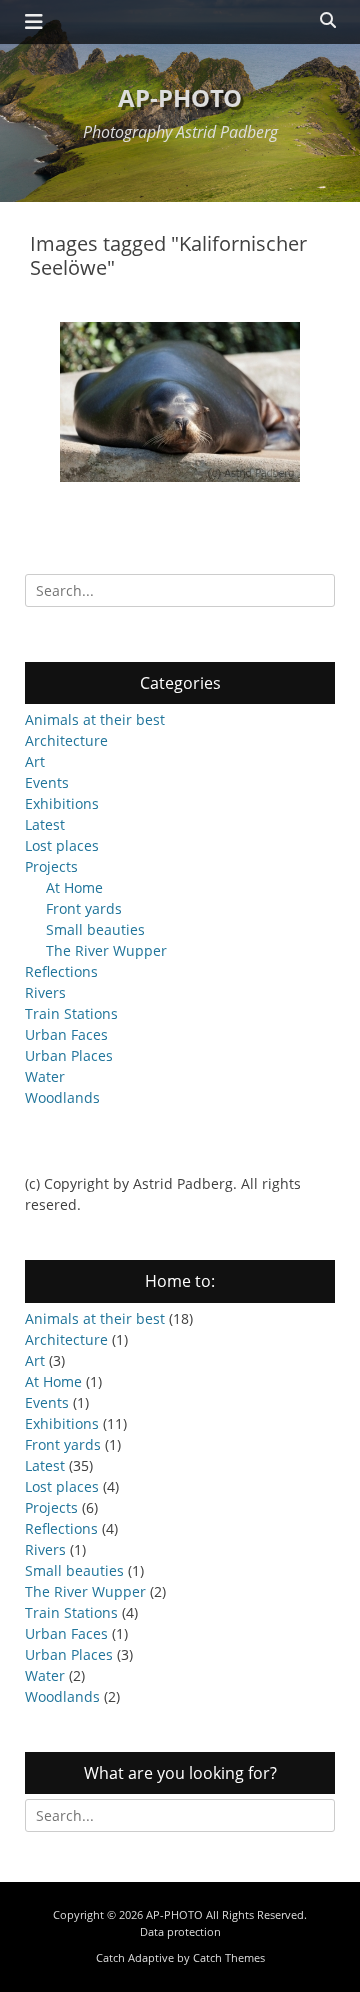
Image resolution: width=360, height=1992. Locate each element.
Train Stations (71, 1013)
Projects (51, 866)
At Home (74, 887)
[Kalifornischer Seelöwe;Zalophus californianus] (180, 402)
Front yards (84, 908)
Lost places (62, 845)
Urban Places (69, 1055)
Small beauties (95, 929)
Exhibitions (62, 803)
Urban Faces (66, 1034)
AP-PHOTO (180, 97)
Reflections (61, 971)
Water (45, 1076)
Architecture (66, 740)
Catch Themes (229, 1957)
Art (35, 761)
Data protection (180, 1931)
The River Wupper (106, 950)
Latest (45, 824)
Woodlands (62, 1097)
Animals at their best (95, 719)
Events (47, 782)
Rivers (45, 992)
